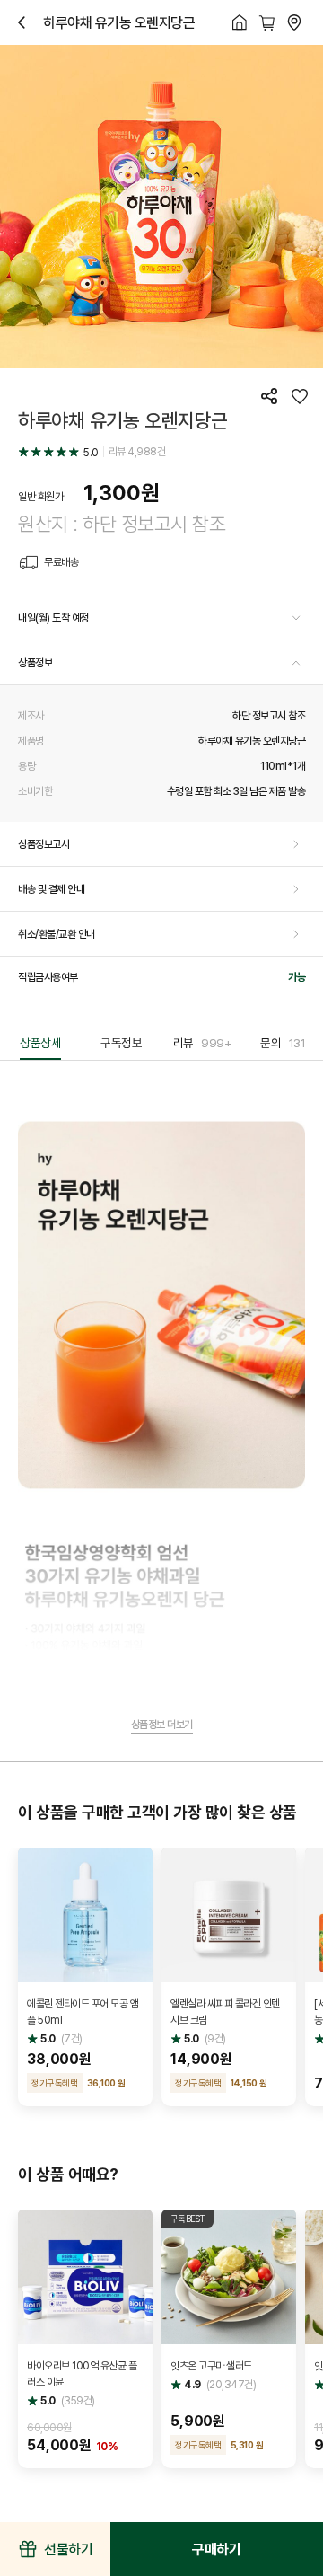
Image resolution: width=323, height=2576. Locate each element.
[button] (161, 618)
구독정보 (121, 1043)
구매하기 (216, 2549)
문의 (283, 1043)
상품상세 (40, 1043)
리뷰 (202, 1043)
